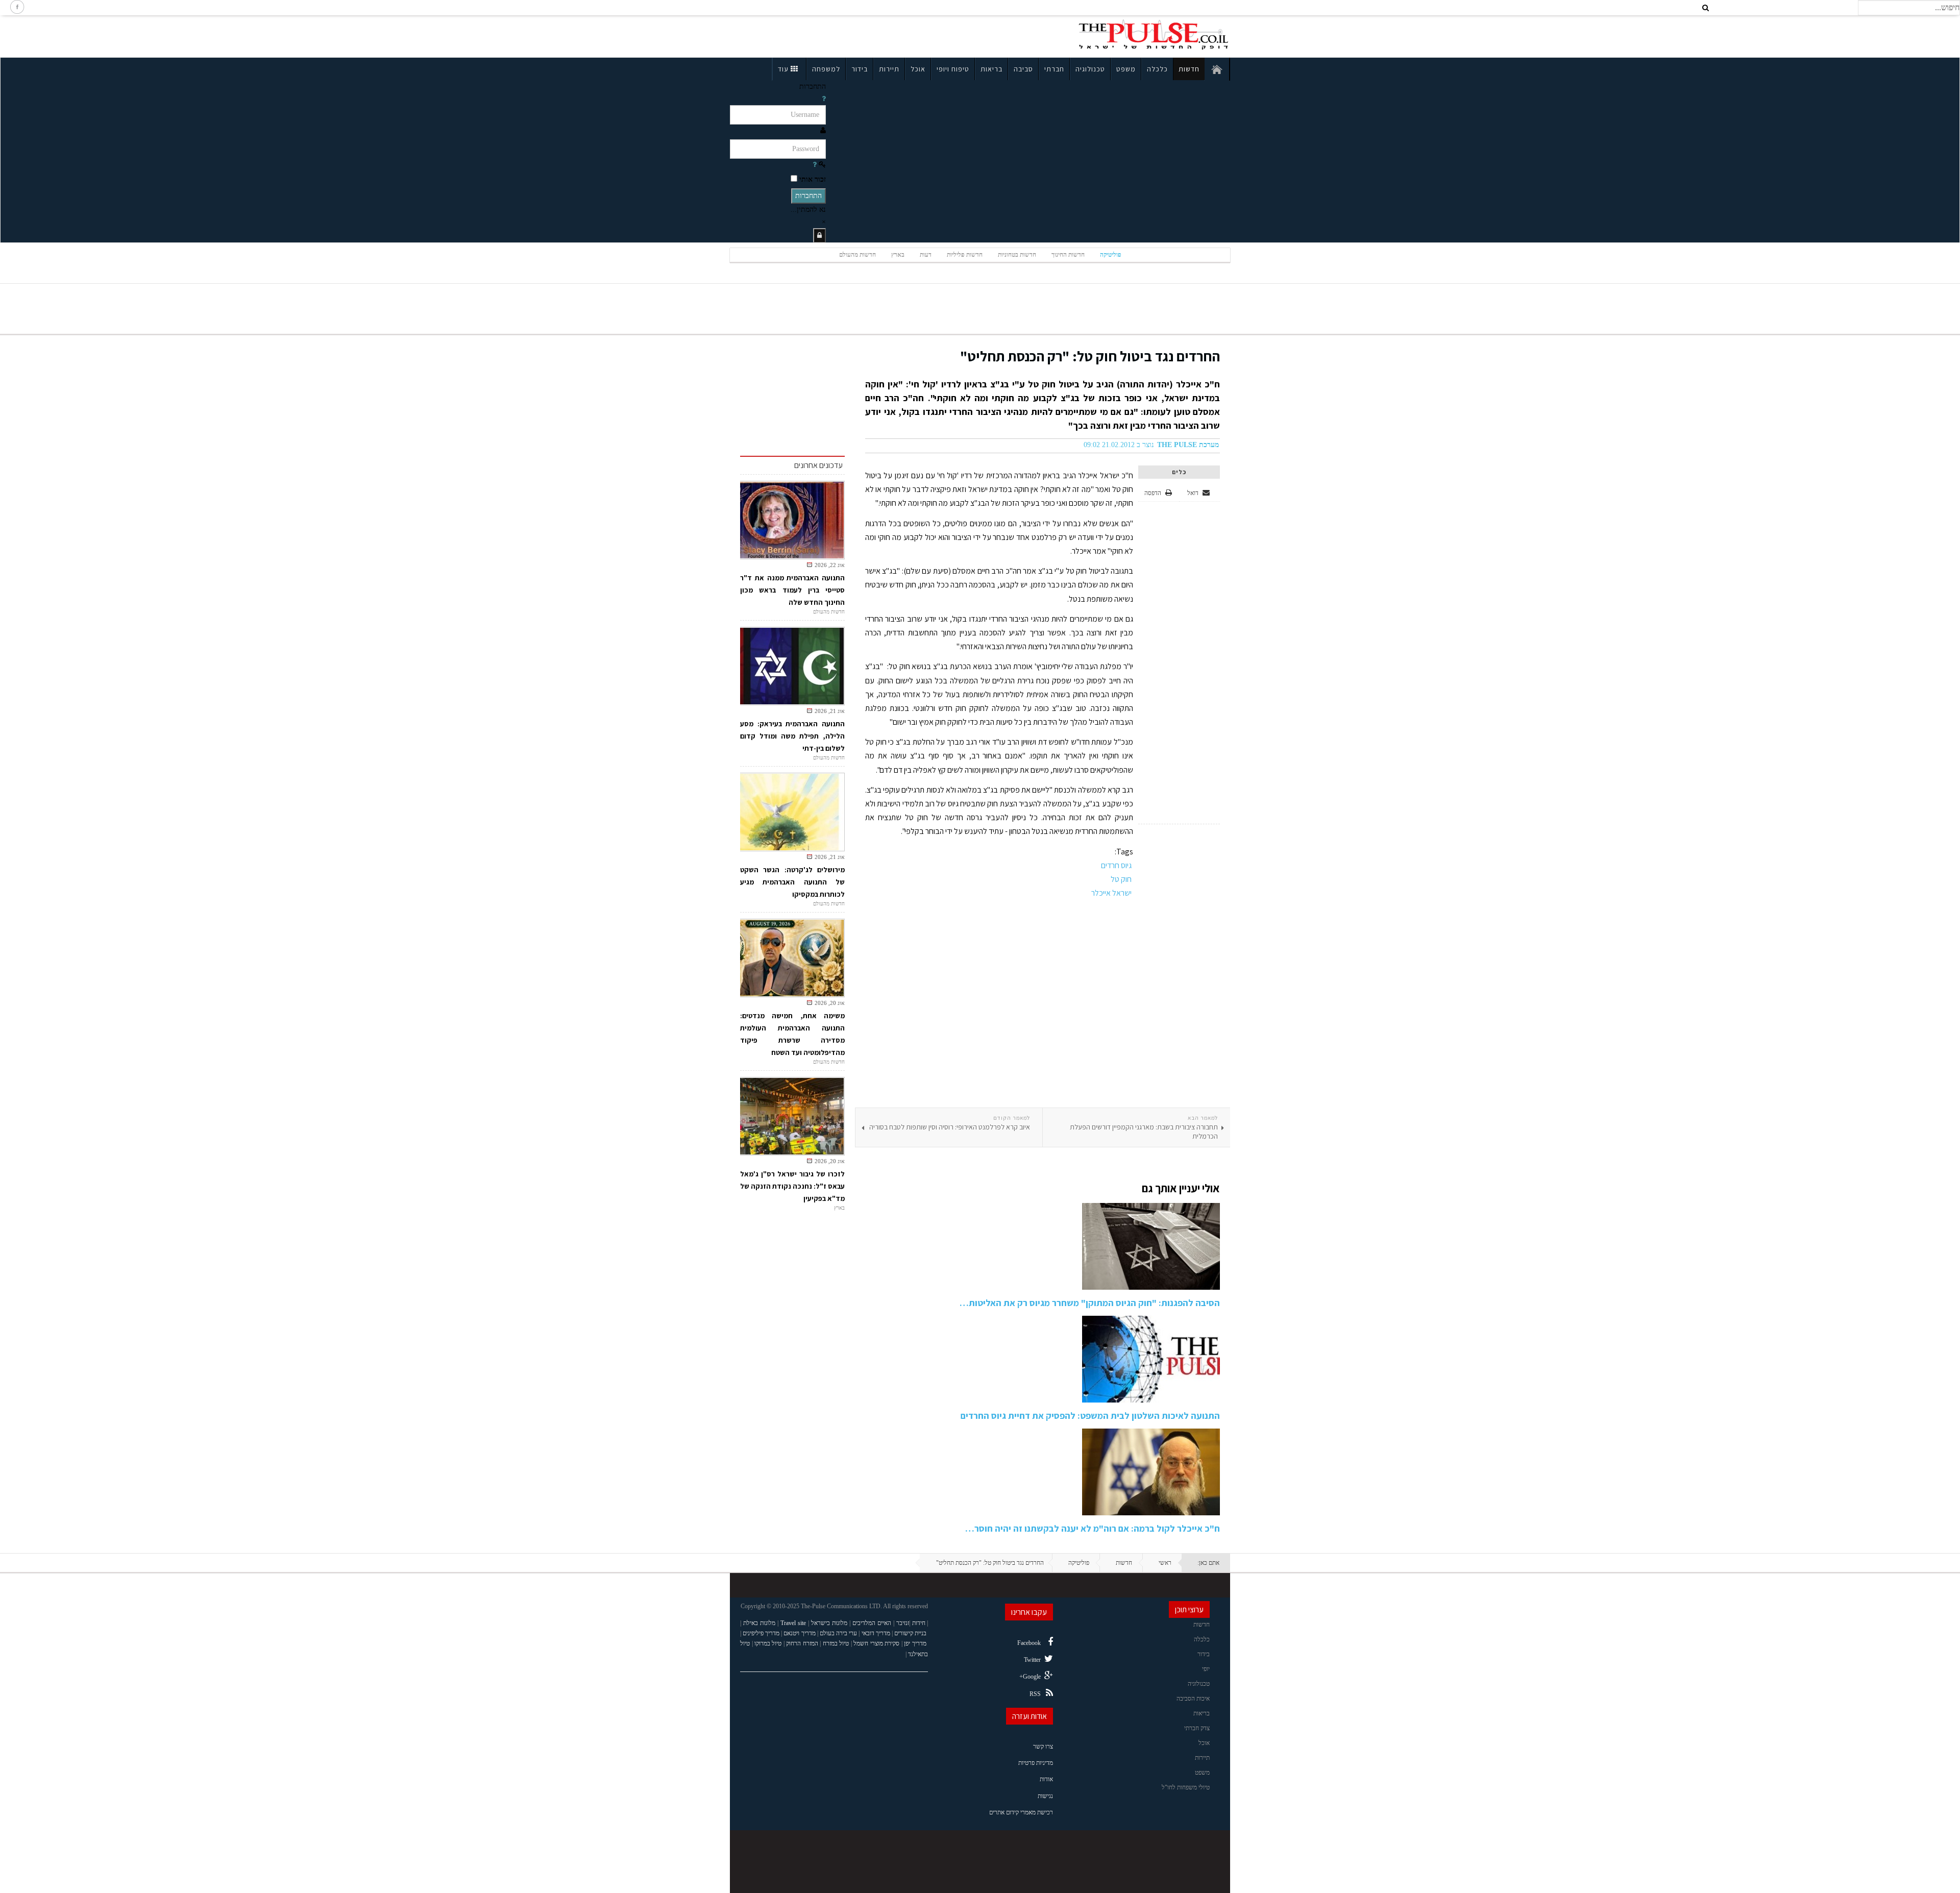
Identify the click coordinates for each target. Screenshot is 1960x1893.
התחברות (808, 196)
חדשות (1189, 69)
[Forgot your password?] (815, 165)
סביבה (1023, 69)
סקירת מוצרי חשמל (876, 1643)
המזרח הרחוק (802, 1643)
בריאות (991, 69)
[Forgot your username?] (824, 99)
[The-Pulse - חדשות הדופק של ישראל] (1154, 35)
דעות (926, 255)
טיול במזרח (836, 1643)
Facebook (1029, 1643)
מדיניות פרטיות (1036, 1763)
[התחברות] (819, 236)
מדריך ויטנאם (799, 1633)
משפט (1126, 69)
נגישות (1045, 1796)
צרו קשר (1043, 1747)
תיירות (889, 69)
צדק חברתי (1197, 1728)
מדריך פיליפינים (761, 1633)
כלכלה (1157, 69)
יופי (1206, 1669)
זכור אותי (813, 179)
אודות (1046, 1779)
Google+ (1030, 1677)
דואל (1194, 493)
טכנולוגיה (1090, 69)
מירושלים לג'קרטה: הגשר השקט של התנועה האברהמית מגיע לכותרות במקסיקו (792, 882)
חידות (919, 1623)
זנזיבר (903, 1623)
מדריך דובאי (876, 1633)
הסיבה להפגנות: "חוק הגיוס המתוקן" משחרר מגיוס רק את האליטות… (1090, 1303)
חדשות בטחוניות (1017, 255)
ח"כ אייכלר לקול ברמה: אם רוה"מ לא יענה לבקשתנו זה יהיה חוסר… (1093, 1528)
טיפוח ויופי (953, 69)
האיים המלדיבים (872, 1623)
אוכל (918, 69)
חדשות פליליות (965, 255)
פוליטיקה (1111, 255)
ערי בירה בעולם (838, 1633)
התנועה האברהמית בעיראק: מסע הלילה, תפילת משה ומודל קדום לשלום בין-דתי (792, 736)
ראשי (1165, 1563)
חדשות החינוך (1068, 255)
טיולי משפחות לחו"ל (1186, 1787)
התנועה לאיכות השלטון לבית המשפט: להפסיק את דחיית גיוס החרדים (1090, 1416)
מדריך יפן (915, 1643)
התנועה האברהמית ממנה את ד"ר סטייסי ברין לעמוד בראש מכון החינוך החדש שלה (792, 590)
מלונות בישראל (829, 1623)
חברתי (1054, 69)
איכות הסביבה (1193, 1699)
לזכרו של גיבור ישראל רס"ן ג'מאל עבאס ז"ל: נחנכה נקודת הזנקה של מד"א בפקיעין (792, 1186)
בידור (860, 69)
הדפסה (1153, 493)
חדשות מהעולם (857, 255)
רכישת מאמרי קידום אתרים (1021, 1812)
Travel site (793, 1623)
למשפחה (826, 69)
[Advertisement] (819, 35)
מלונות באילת (759, 1623)
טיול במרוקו (768, 1643)
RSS (1035, 1694)
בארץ (898, 255)
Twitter (1032, 1660)
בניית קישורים (910, 1633)
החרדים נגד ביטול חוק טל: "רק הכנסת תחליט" (1090, 356)
